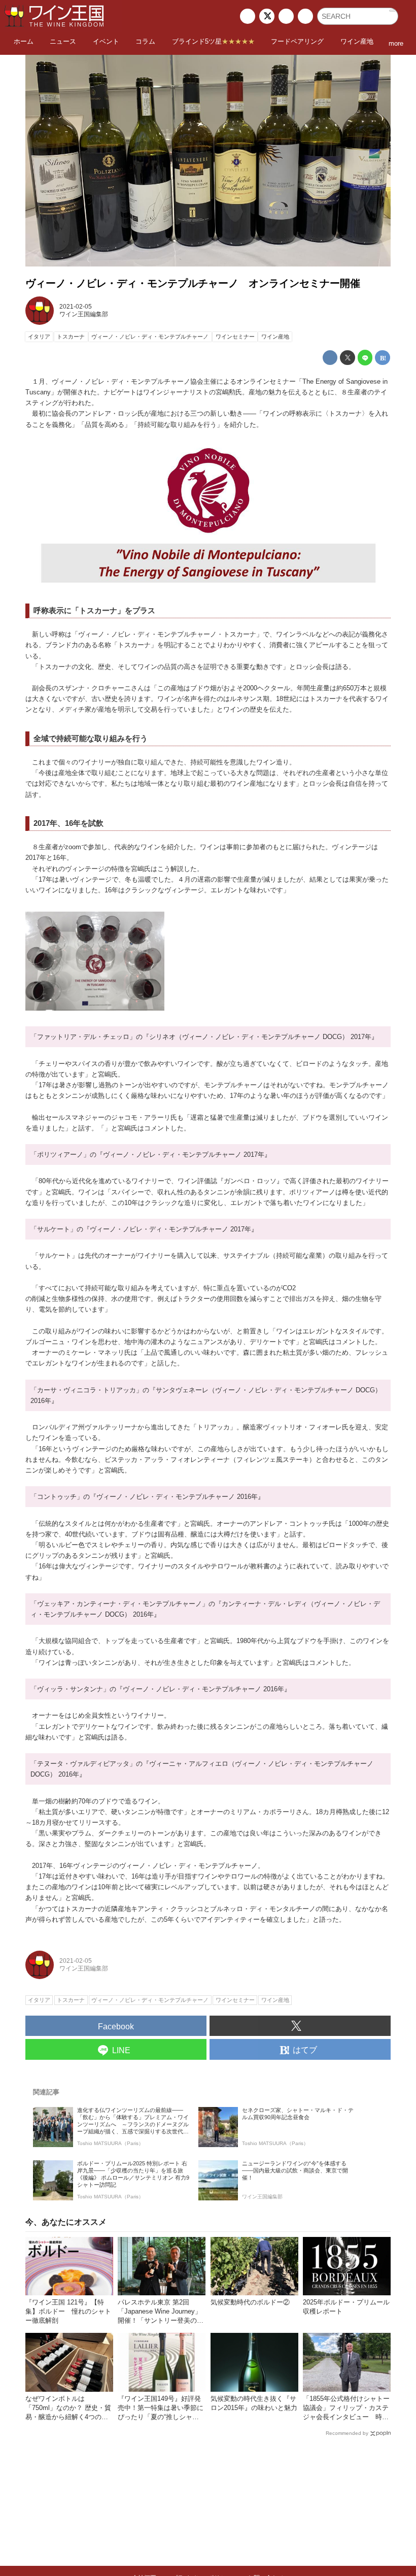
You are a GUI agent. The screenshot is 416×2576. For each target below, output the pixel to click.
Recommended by (347, 2433)
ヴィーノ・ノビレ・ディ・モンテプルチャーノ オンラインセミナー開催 (193, 283)
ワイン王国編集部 (84, 314)
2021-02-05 (76, 307)
